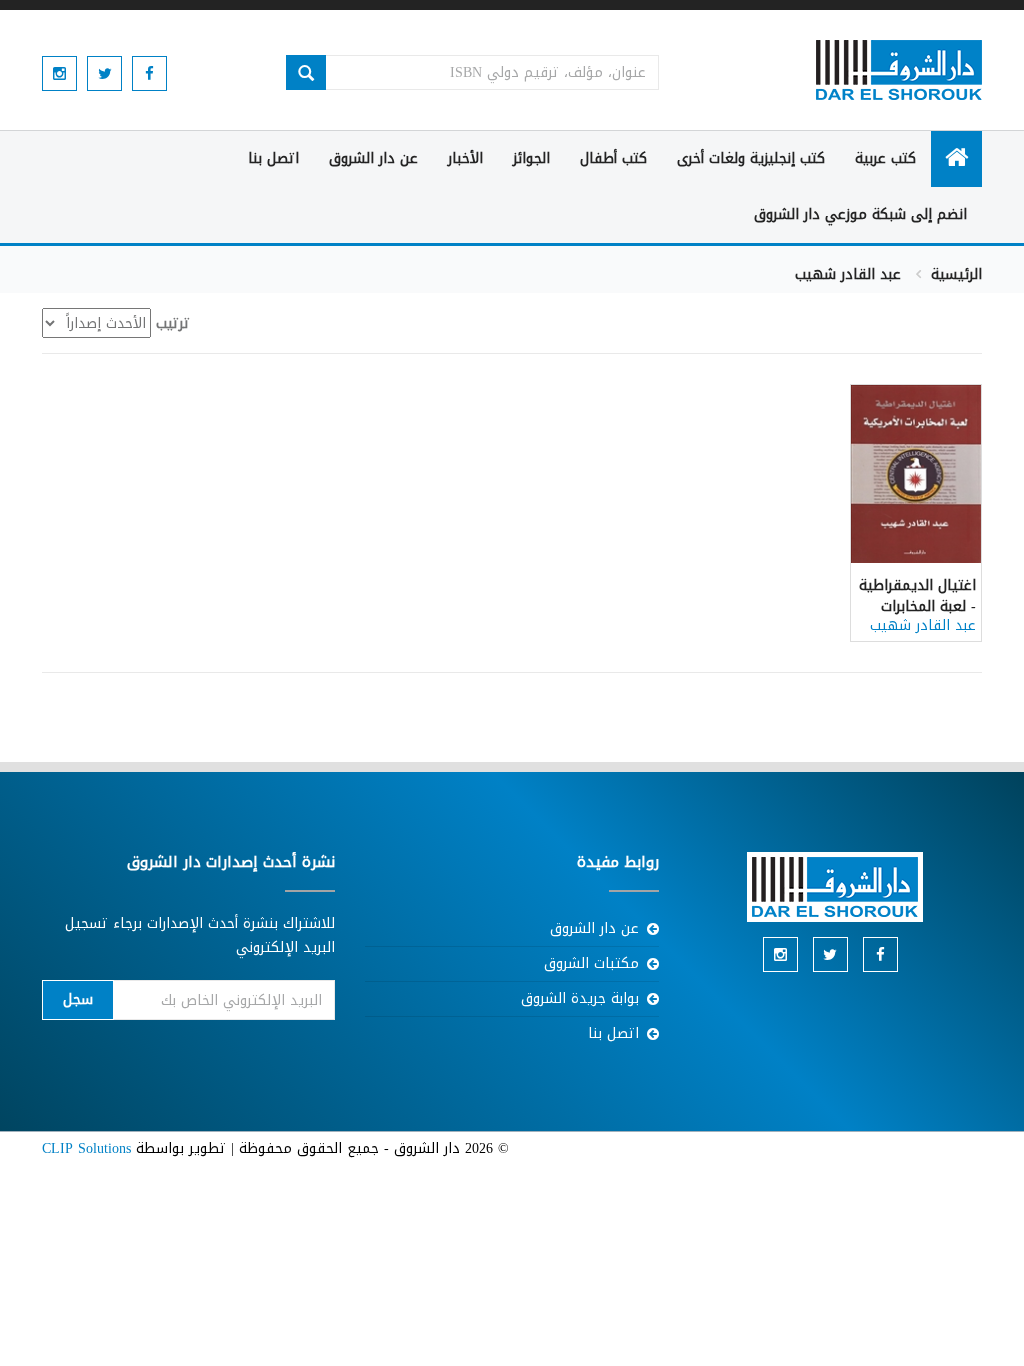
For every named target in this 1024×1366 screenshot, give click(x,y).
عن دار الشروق (373, 158)
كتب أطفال (613, 158)
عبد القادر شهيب (923, 625)
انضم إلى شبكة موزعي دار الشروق (860, 214)
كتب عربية (885, 158)
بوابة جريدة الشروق (580, 998)
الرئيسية (956, 274)
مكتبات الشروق (591, 963)
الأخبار (465, 158)
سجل (78, 999)
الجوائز (531, 158)
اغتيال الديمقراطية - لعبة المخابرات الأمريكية (917, 606)
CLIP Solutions (86, 1148)
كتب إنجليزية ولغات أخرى (751, 158)
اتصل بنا (273, 158)
